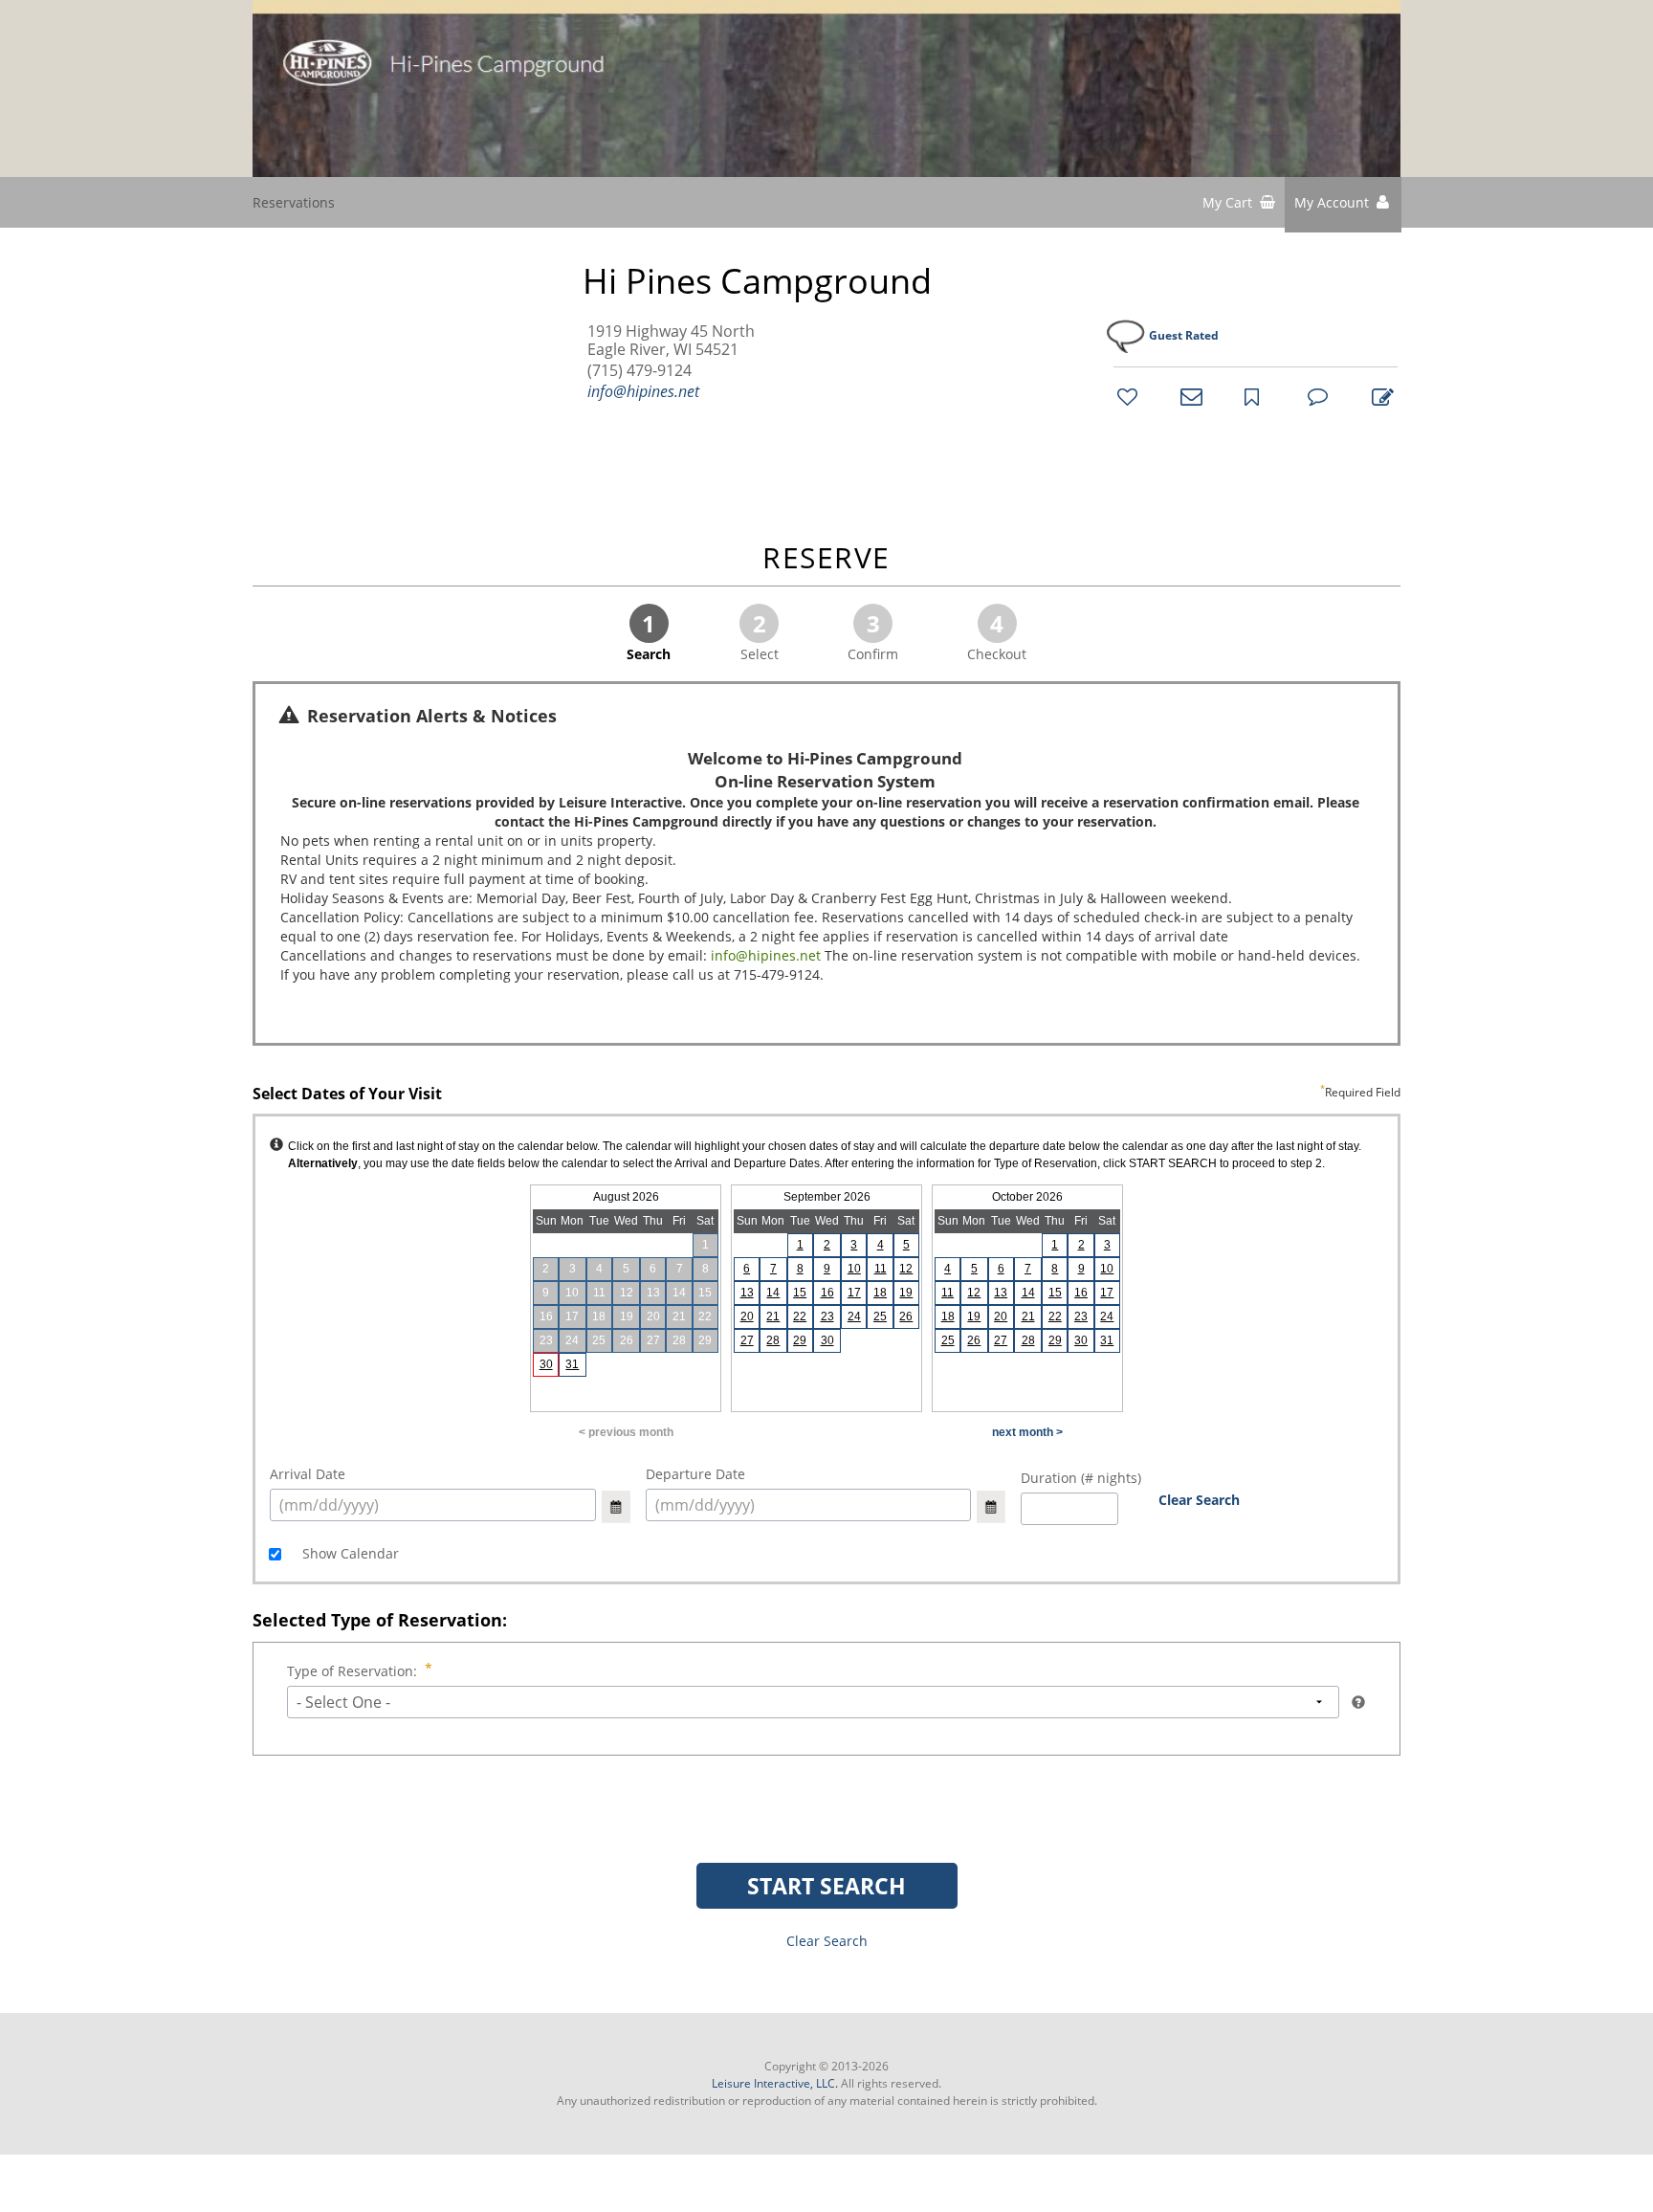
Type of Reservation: (352, 1671)
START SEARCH (826, 1886)
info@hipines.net (643, 391)
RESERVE (826, 559)
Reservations (294, 202)
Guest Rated (1184, 335)
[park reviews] (1315, 396)
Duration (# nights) (1081, 1478)
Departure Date (695, 1474)
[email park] (1188, 396)
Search (649, 635)
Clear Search (1199, 1500)
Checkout (997, 635)
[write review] (1379, 396)
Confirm (873, 635)
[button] (1343, 205)
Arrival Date (308, 1474)
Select (760, 635)
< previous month (626, 1432)
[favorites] (1125, 396)
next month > (1027, 1432)
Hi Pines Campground (757, 281)
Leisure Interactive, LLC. (775, 2083)
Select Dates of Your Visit (826, 1095)
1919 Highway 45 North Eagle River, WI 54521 (671, 341)
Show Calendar (349, 1553)
